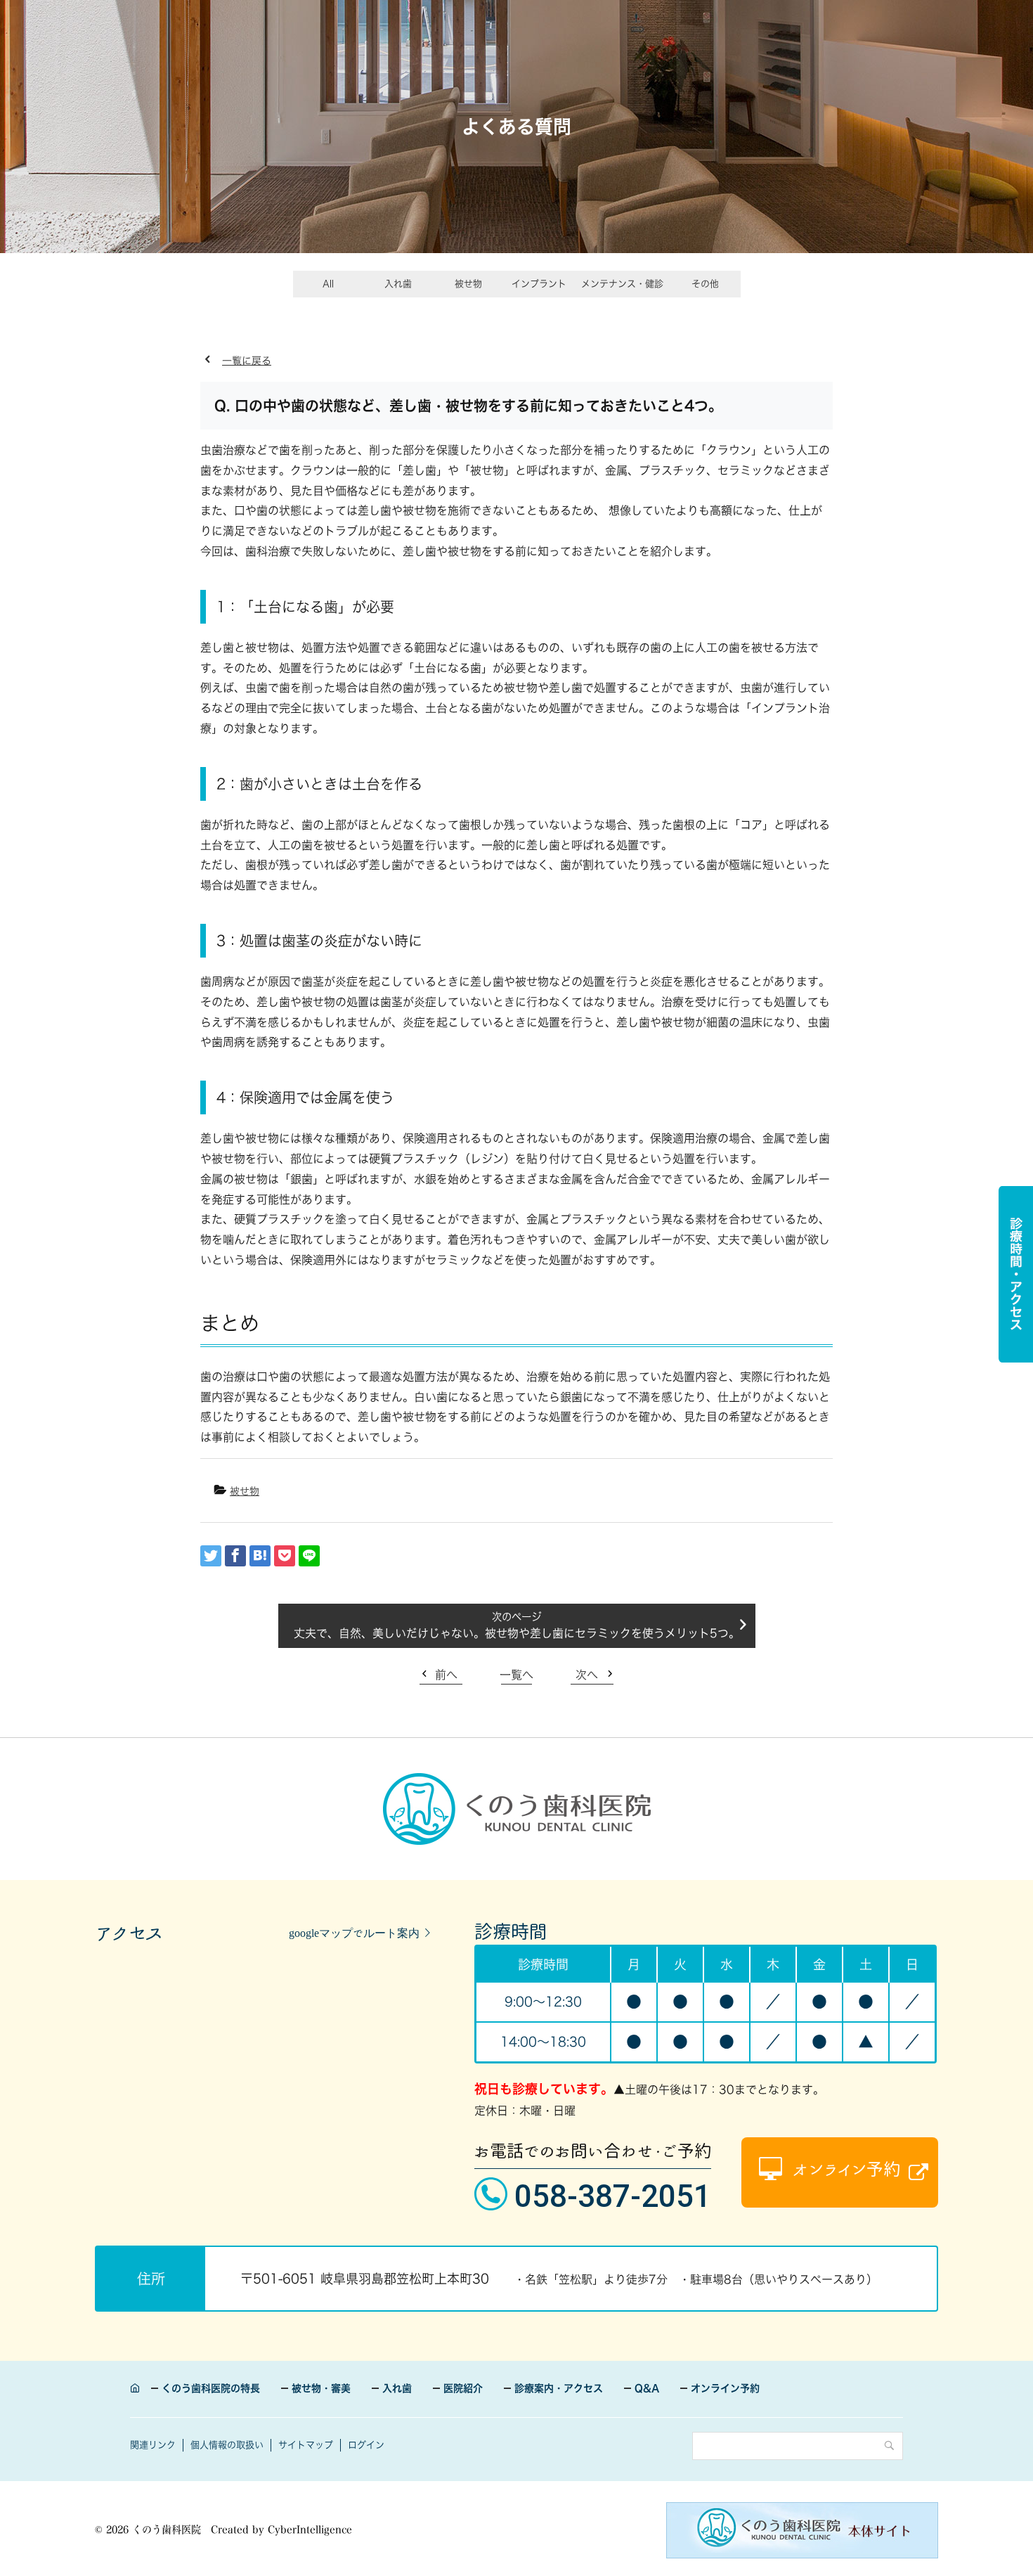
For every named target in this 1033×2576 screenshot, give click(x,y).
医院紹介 (463, 2388)
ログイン (366, 2445)
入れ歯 (398, 284)
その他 (705, 284)
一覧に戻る (247, 361)
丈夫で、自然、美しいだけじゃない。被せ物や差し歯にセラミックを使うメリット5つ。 (517, 1633)
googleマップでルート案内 (354, 1933)
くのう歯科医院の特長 (211, 2388)
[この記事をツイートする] (211, 1556)
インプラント (539, 284)
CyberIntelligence (310, 2530)
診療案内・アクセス (559, 2388)
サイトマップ (306, 2445)
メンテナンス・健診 (622, 284)
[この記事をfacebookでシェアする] (235, 1556)
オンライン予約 (725, 2388)
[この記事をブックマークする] (260, 1556)
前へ (446, 1675)
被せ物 (468, 284)
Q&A (647, 2388)
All (328, 284)
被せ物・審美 (321, 2388)
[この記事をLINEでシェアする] (309, 1556)
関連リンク (153, 2445)
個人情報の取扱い (227, 2445)
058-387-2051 (613, 2196)
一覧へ (516, 1675)
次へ (587, 1675)
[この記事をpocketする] (285, 1556)
